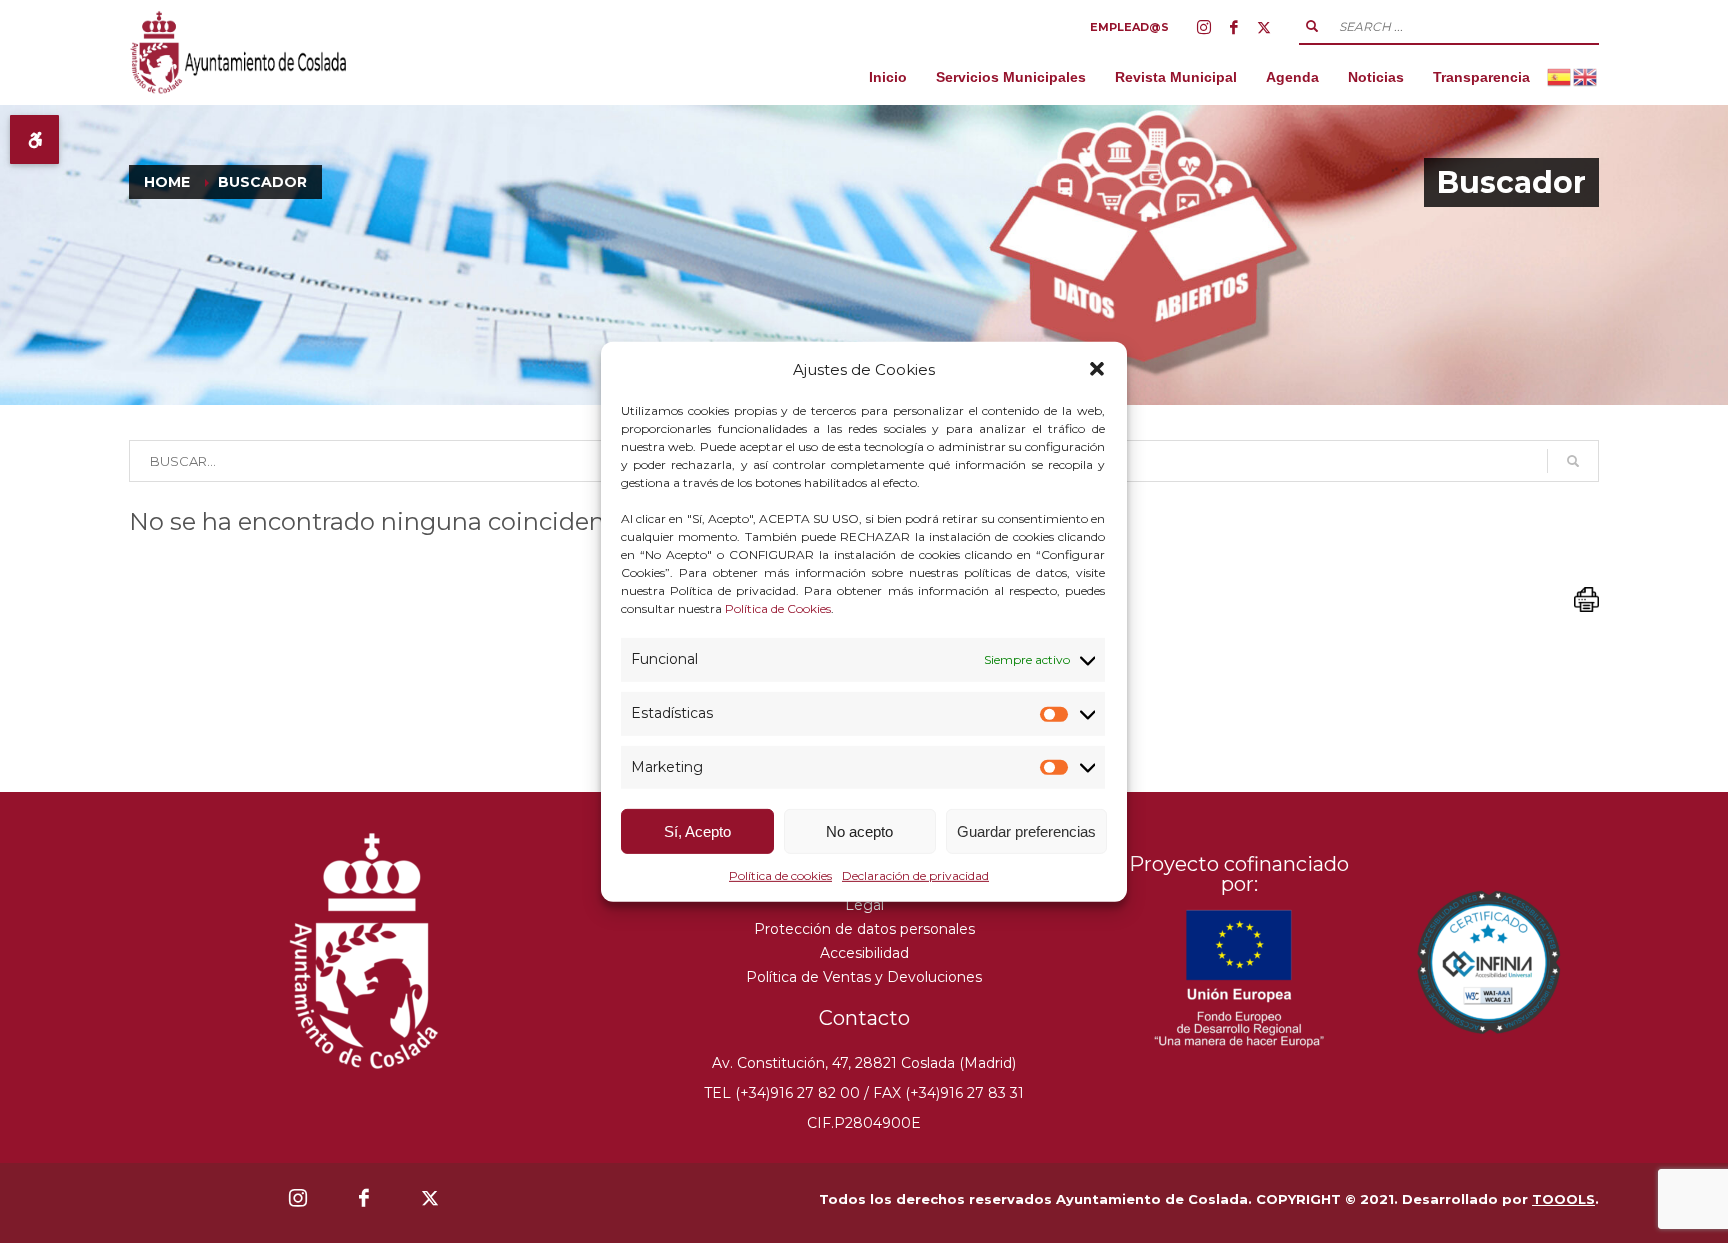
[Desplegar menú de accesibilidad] (34, 139)
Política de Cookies (778, 608)
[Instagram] (1204, 27)
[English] (1586, 76)
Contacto (864, 1018)
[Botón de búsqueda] (1312, 26)
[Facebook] (1234, 27)
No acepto (859, 831)
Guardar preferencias (1026, 831)
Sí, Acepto (697, 831)
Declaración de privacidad (915, 875)
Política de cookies (780, 875)
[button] (1097, 369)
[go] (1573, 461)
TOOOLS (1563, 1199)
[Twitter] (1264, 27)
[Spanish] (1560, 76)
